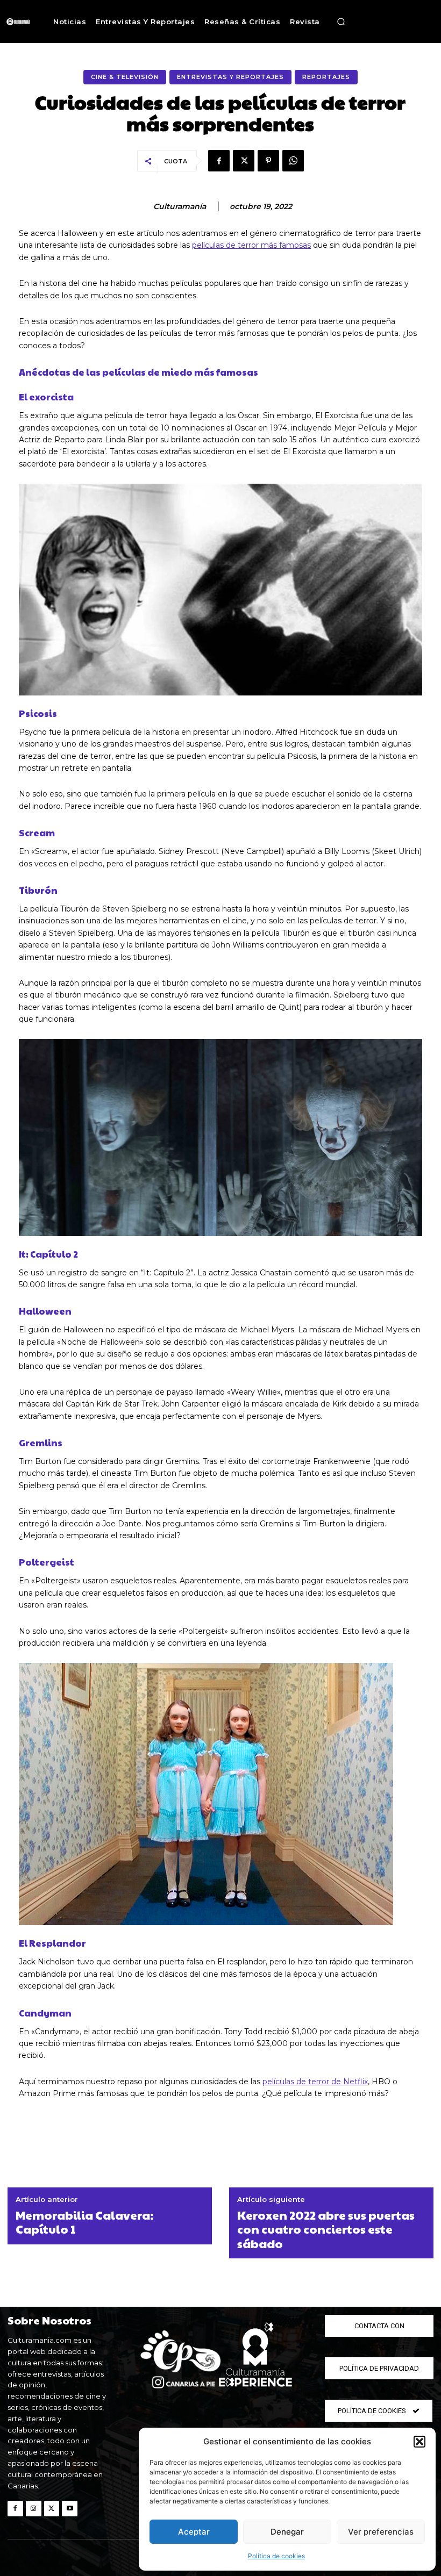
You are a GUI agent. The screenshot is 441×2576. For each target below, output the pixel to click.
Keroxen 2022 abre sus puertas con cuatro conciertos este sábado (326, 2229)
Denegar (287, 2532)
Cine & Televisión (125, 77)
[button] (419, 2442)
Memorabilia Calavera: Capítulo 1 (85, 2222)
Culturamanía (180, 207)
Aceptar (194, 2532)
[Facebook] (219, 161)
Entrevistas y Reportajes (230, 77)
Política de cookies (276, 2556)
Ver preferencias (381, 2532)
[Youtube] (70, 2509)
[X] (244, 161)
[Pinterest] (268, 161)
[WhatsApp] (293, 161)
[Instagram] (34, 2509)
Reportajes (326, 77)
